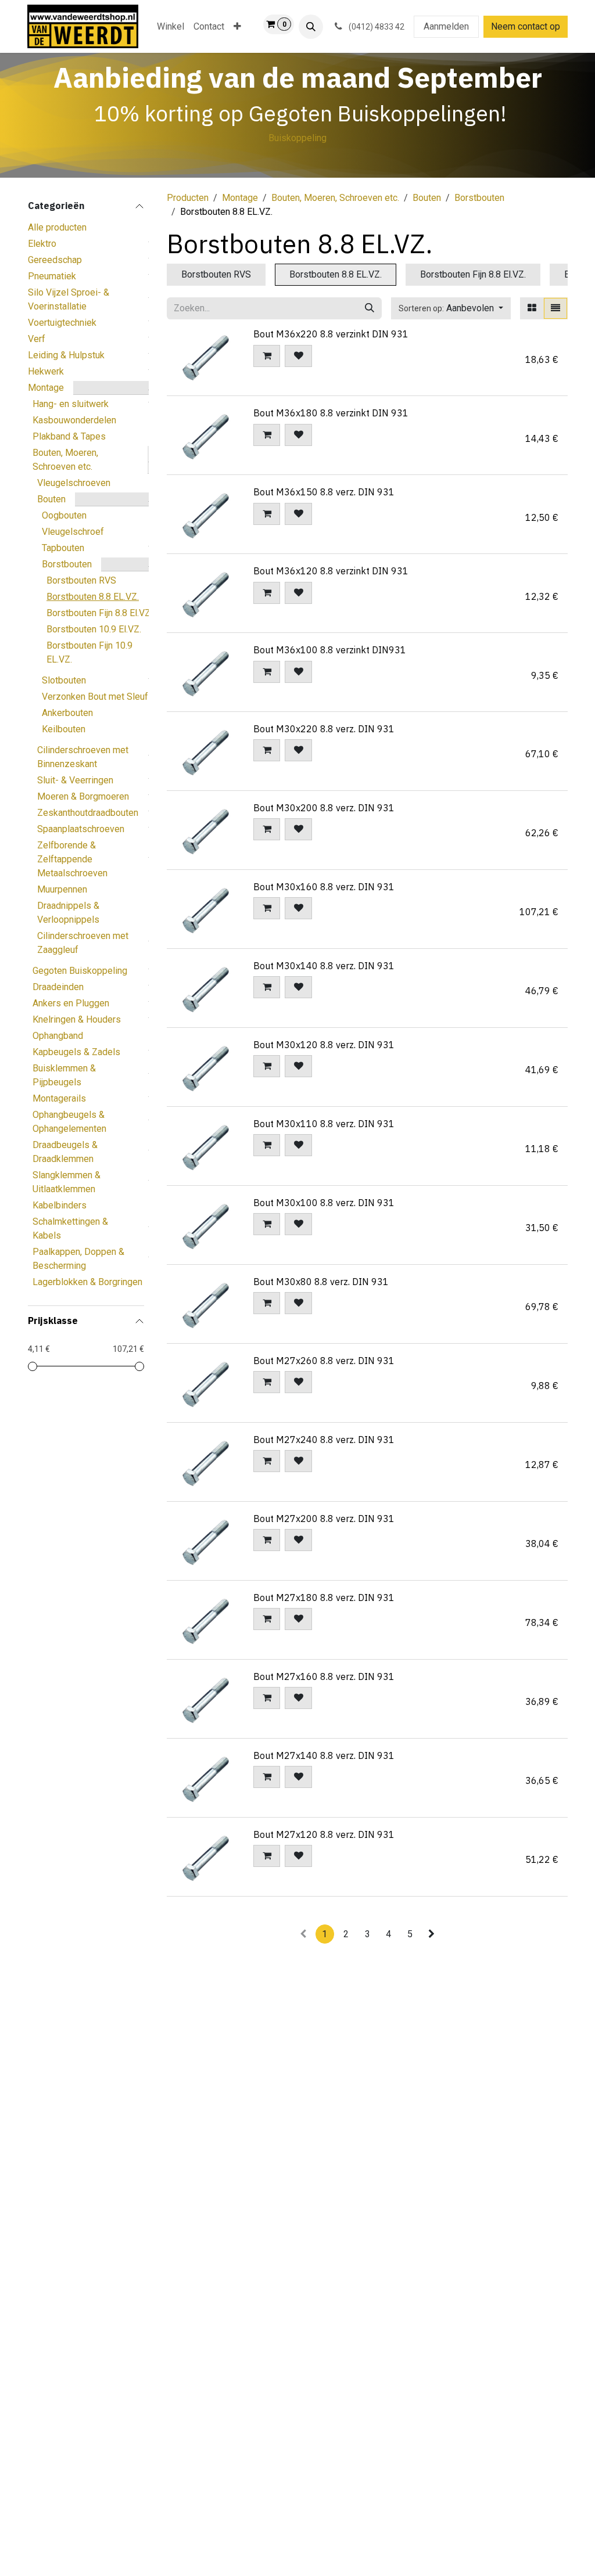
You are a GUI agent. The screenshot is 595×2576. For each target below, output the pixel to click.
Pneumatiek (52, 276)
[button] (311, 27)
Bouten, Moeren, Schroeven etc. (65, 460)
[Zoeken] (370, 308)
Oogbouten (64, 515)
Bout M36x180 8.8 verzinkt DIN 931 (331, 413)
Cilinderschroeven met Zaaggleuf (83, 943)
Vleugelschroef (73, 532)
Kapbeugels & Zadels (76, 1052)
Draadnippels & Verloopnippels (68, 913)
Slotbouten (64, 680)
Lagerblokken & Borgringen (87, 1282)
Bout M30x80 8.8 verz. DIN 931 (321, 1282)
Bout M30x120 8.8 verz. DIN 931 (324, 1045)
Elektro (42, 244)
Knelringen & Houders (77, 1019)
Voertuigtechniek (62, 323)
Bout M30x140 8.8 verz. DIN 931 (324, 966)
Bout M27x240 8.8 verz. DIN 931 (324, 1440)
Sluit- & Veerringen (75, 780)
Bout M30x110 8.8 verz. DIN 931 (324, 1124)
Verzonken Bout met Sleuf (95, 697)
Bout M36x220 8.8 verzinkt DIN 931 (331, 334)
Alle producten (57, 227)
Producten (188, 198)
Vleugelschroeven (74, 483)
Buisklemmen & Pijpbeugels (64, 1075)
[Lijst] (555, 308)
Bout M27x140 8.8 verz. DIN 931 (324, 1755)
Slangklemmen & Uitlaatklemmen (67, 1182)
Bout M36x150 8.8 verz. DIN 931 (324, 492)
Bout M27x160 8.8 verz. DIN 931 (324, 1676)
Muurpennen (62, 889)
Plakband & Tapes (69, 436)
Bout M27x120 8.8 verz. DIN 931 (324, 1834)
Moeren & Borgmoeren (83, 796)
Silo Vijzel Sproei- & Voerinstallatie (69, 299)
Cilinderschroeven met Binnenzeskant (83, 757)
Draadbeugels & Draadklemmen (65, 1152)
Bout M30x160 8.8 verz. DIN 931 (324, 887)
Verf (37, 339)
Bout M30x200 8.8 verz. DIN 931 (324, 808)
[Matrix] (532, 308)
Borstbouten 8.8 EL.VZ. (93, 597)
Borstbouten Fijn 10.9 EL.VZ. (89, 652)
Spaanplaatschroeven (81, 829)
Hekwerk (46, 371)
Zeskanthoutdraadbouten (88, 813)
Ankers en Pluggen (71, 1003)
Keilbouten (64, 729)
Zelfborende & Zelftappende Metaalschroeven (72, 859)
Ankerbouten (67, 713)
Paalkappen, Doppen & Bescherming (78, 1259)
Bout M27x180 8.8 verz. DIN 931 (324, 1598)
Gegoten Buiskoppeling (80, 971)
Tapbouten (63, 548)
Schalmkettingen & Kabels (70, 1228)
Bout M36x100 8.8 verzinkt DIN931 (330, 650)
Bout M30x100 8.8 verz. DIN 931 (324, 1203)
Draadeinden (58, 987)
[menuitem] (171, 27)
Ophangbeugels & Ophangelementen (69, 1122)
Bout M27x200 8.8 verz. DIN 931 (324, 1519)
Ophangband (58, 1036)
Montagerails (59, 1098)
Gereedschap (55, 260)
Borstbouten (67, 564)
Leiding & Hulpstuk (66, 355)
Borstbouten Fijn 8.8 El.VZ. (99, 613)
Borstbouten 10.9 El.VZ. (94, 629)
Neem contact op (526, 26)
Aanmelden (446, 26)
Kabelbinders (60, 1205)
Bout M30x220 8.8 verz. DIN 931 (324, 729)
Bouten (51, 499)
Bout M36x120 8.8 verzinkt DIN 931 (331, 571)
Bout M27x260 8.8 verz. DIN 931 (324, 1361)
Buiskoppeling (297, 138)
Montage (46, 388)
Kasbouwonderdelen (74, 420)
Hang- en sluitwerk (71, 404)
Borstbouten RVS (81, 580)
